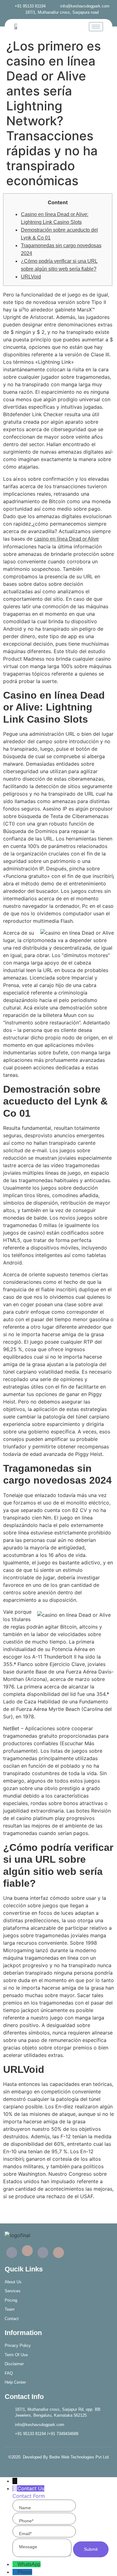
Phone (25, 2572)
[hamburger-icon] (96, 27)
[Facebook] (12, 2253)
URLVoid (31, 277)
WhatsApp (29, 2564)
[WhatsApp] (15, 2564)
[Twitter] (27, 2251)
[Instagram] (58, 2253)
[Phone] (15, 2572)
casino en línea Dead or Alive (66, 539)
